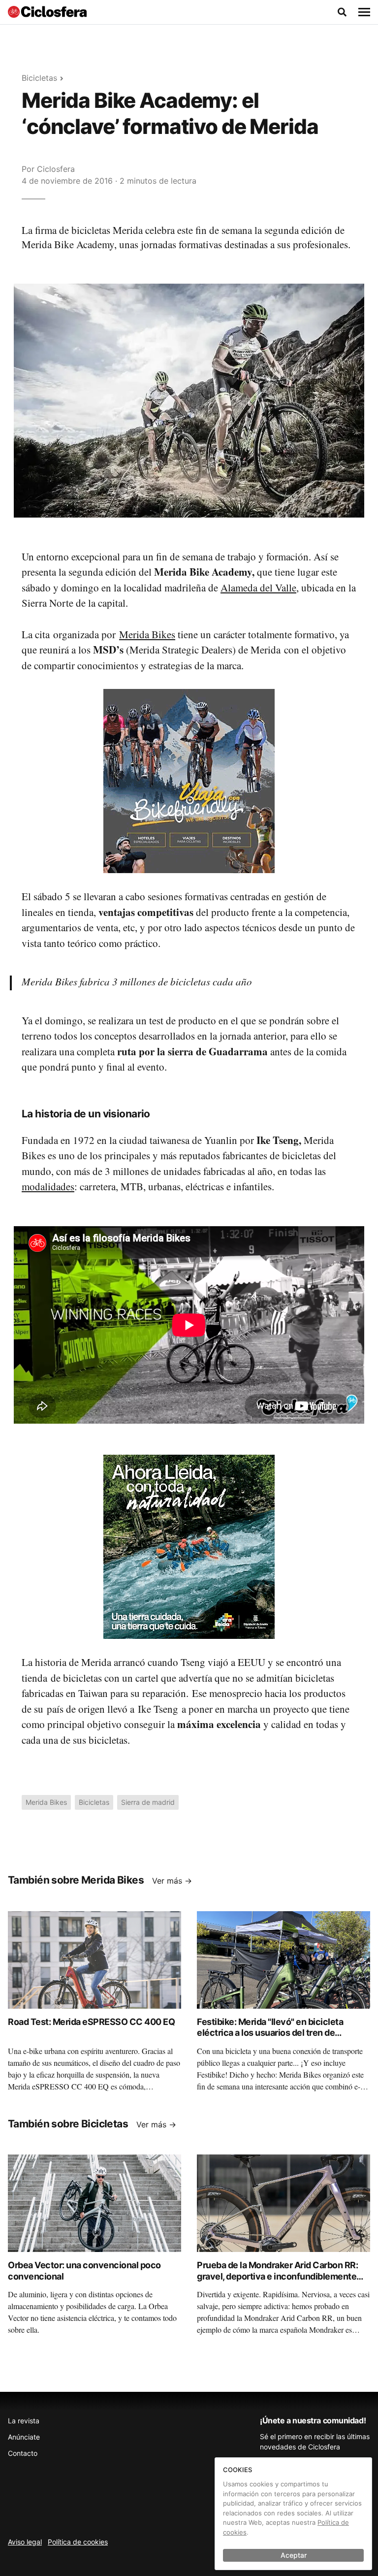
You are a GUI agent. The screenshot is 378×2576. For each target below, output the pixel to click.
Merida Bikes (147, 634)
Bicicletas (39, 78)
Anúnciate (24, 2437)
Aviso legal (25, 2542)
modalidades (48, 1186)
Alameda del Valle (258, 587)
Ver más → (172, 1881)
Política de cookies (78, 2542)
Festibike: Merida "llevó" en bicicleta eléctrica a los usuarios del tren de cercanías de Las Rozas (270, 2033)
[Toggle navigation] (364, 12)
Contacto (23, 2453)
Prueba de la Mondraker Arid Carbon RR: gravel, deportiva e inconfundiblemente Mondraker (277, 2276)
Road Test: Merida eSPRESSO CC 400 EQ (91, 2022)
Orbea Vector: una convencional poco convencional (84, 2271)
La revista (24, 2421)
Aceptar (294, 2555)
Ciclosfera (56, 169)
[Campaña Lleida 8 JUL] (189, 1546)
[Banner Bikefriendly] (189, 781)
